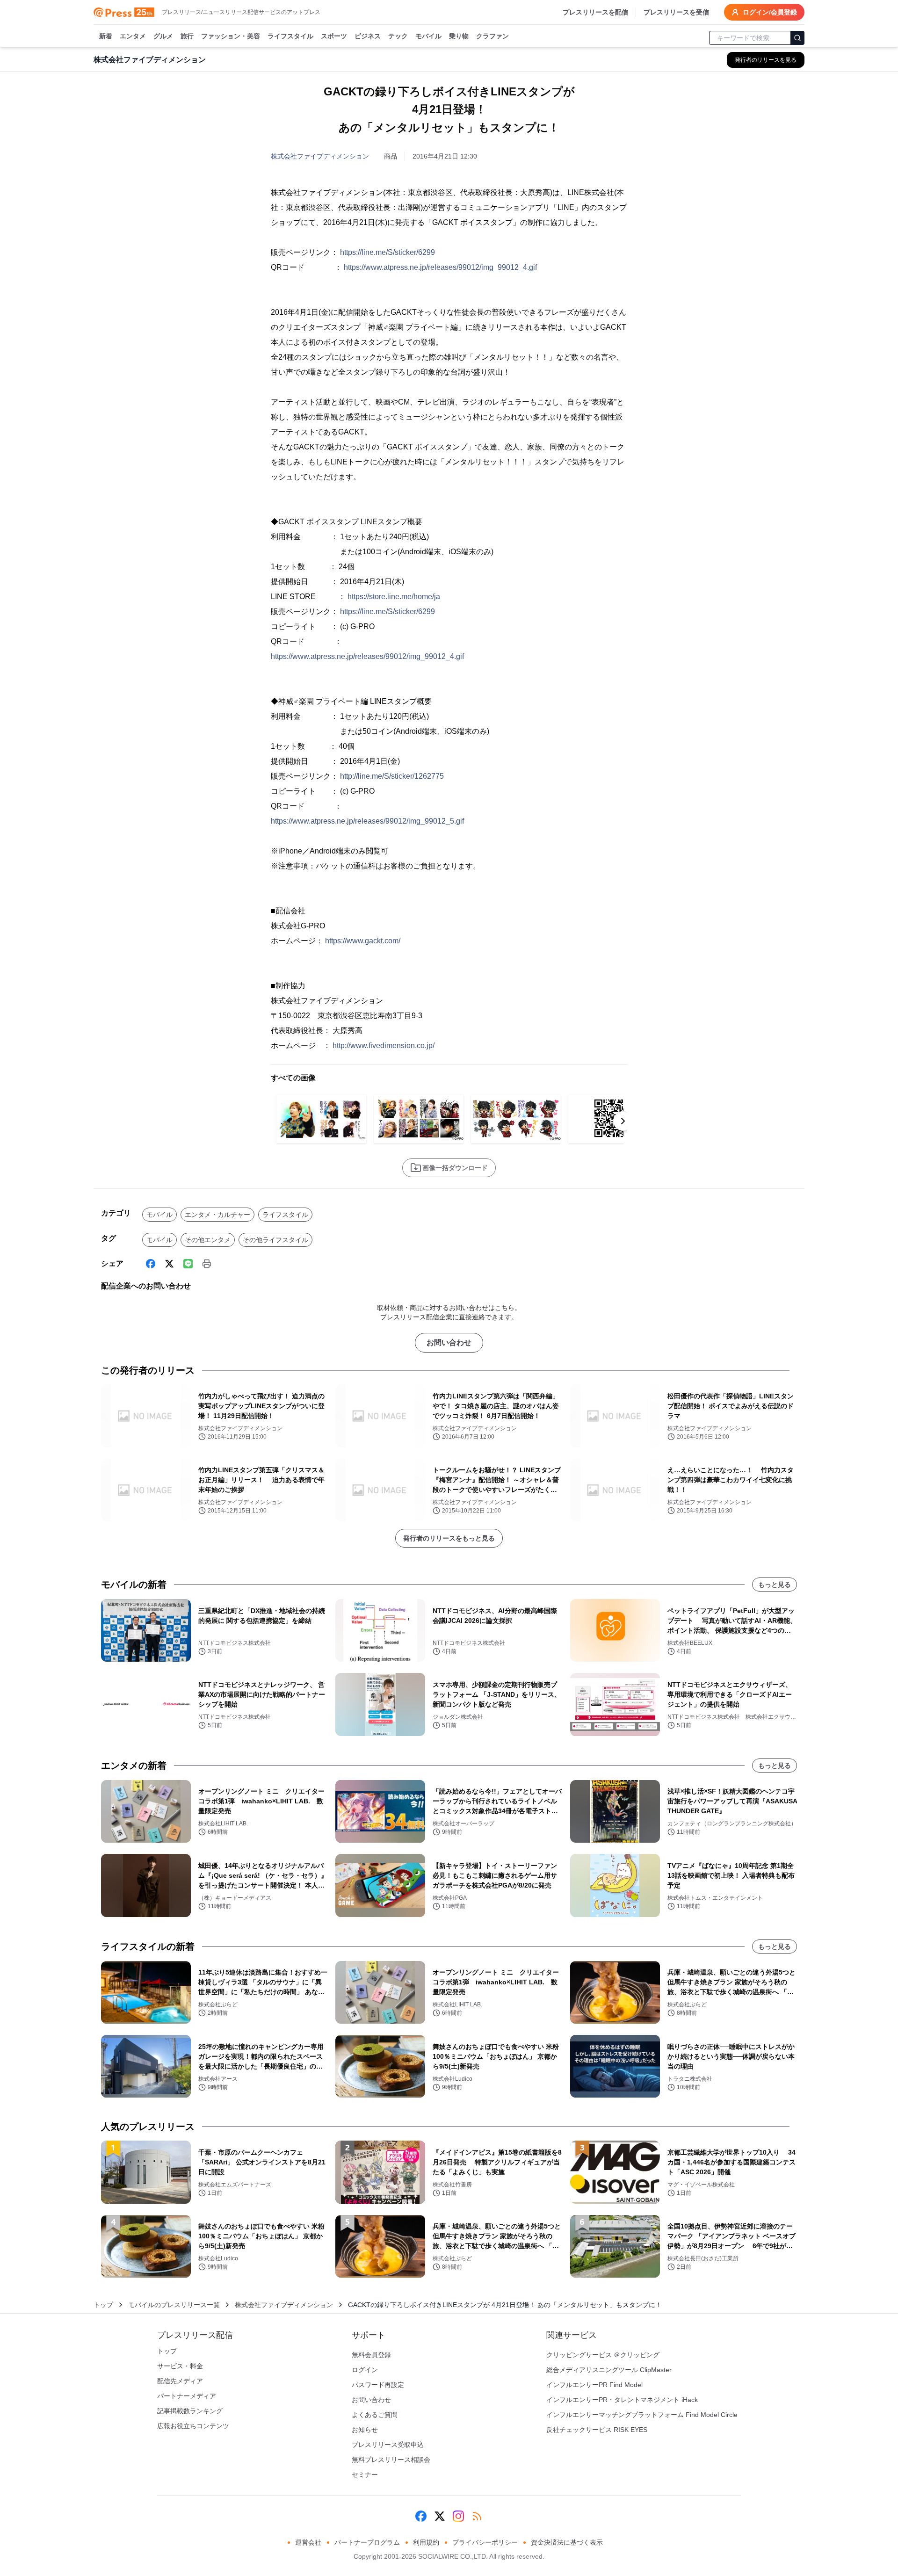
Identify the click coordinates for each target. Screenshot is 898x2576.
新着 (106, 36)
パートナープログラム (367, 2542)
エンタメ (133, 36)
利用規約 (426, 2542)
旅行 (187, 36)
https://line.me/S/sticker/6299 (387, 252)
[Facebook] (151, 1264)
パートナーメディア (187, 2396)
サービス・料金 (180, 2366)
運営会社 (308, 2542)
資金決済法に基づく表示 (567, 2542)
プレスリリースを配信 (595, 12)
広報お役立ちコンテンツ (193, 2426)
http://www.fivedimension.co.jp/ (384, 1046)
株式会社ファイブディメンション (320, 156)
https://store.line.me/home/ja (394, 597)
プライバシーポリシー (485, 2542)
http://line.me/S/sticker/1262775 (392, 776)
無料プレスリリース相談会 (391, 2460)
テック (398, 36)
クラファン (492, 36)
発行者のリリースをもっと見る (449, 1538)
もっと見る (775, 1585)
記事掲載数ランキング (190, 2411)
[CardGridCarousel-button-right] (623, 1121)
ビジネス (368, 36)
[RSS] (477, 2516)
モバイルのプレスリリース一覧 (174, 2305)
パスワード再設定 (378, 2385)
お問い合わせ (449, 1342)
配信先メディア (180, 2381)
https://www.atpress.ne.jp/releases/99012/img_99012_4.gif (440, 267)
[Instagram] (458, 2516)
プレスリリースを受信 (676, 12)
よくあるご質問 (375, 2415)
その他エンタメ (208, 1240)
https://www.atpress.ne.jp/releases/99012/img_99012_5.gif (367, 821)
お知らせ (365, 2430)
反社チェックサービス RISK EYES (597, 2430)
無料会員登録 (371, 2355)
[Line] (188, 1264)
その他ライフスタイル (275, 1240)
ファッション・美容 (231, 36)
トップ (103, 2305)
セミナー (365, 2475)
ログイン (365, 2370)
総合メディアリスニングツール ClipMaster (609, 2370)
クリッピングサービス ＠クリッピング (603, 2355)
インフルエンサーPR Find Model (594, 2385)
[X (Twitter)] (169, 1264)
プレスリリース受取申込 (388, 2445)
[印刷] (207, 1264)
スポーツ (334, 36)
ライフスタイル (290, 36)
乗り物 (459, 36)
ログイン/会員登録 (770, 12)
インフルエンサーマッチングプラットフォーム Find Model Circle (642, 2415)
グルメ (163, 36)
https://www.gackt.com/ (363, 941)
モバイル (428, 36)
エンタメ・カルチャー (217, 1215)
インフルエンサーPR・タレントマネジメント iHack (622, 2400)
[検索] (797, 38)
